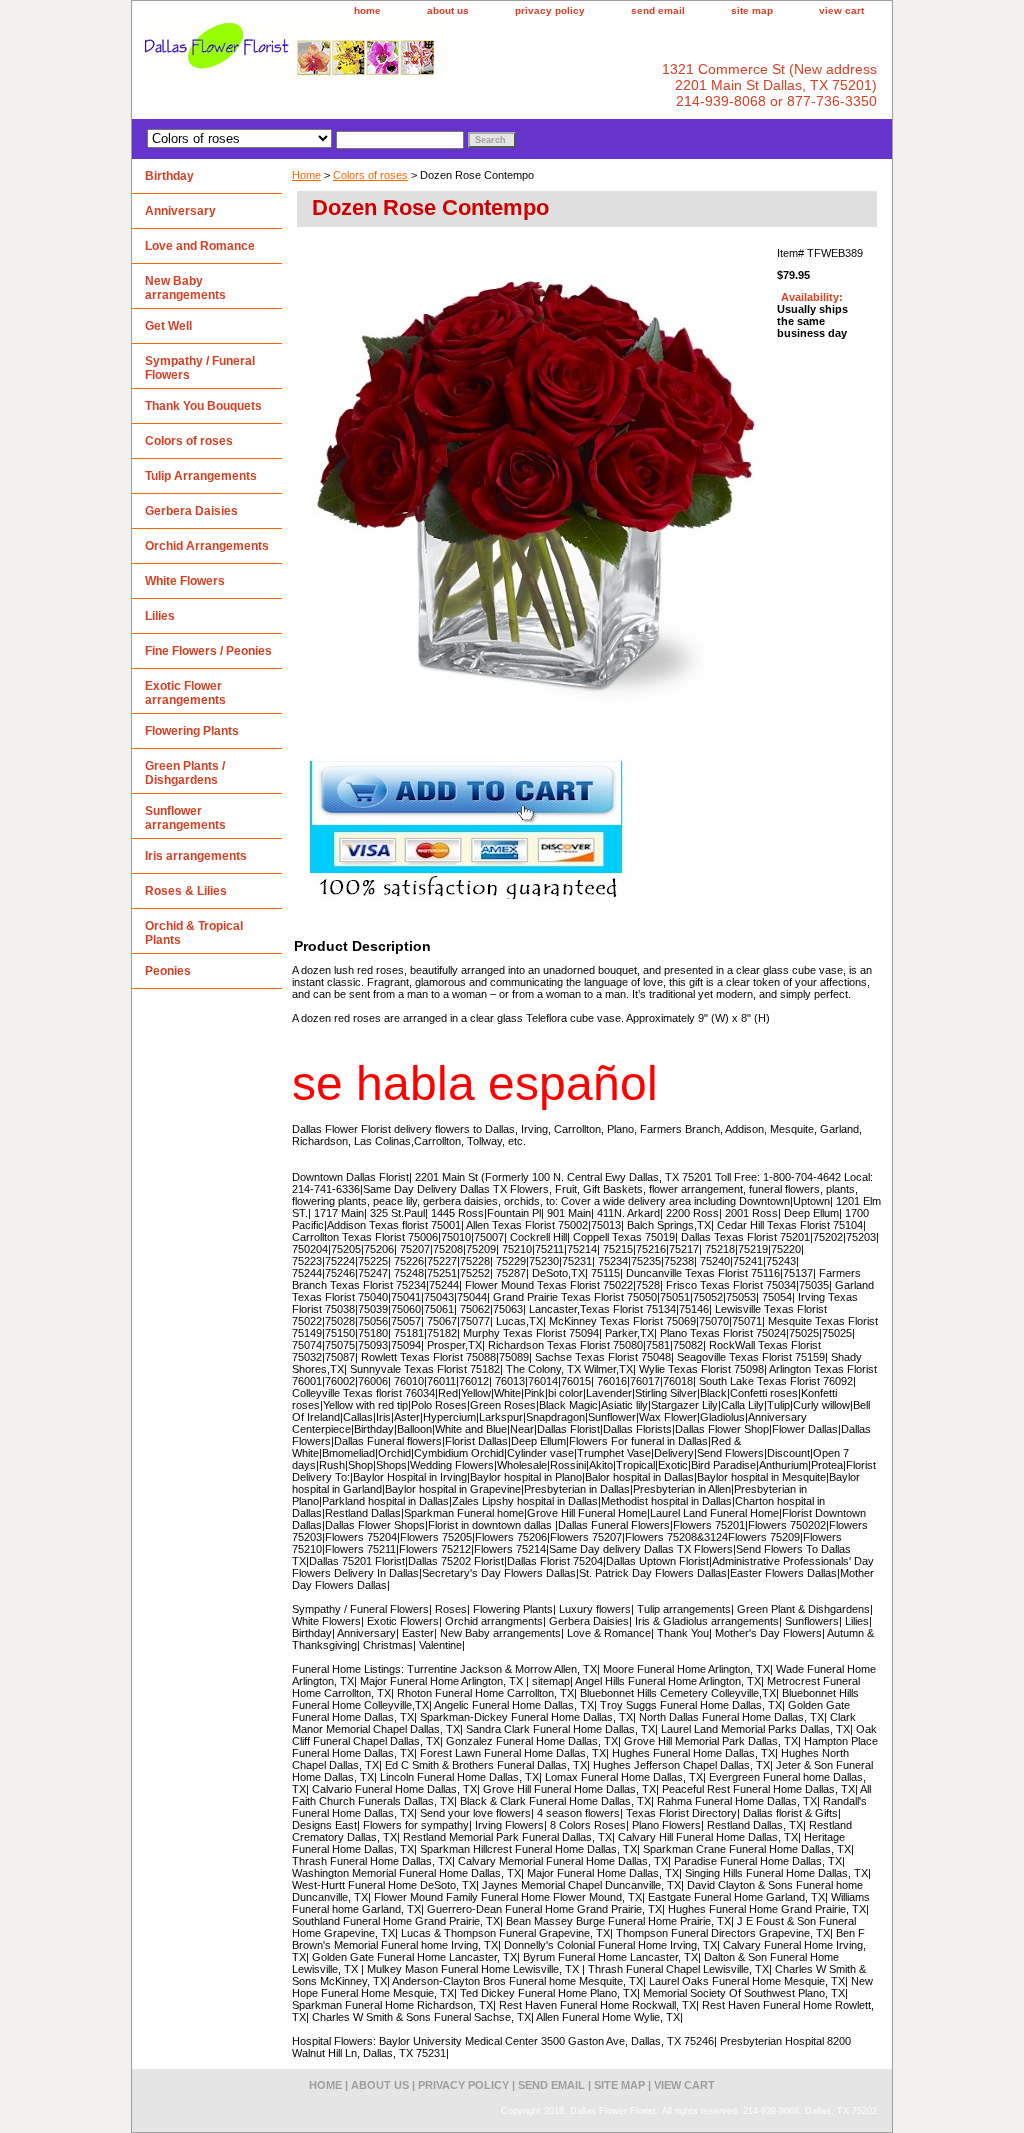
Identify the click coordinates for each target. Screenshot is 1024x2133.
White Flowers (185, 581)
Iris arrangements (196, 856)
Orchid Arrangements (207, 546)
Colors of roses (370, 175)
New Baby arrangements (185, 288)
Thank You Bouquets (203, 406)
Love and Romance (200, 246)
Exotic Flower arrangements (185, 693)
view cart (841, 10)
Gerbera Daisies (191, 511)
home (367, 10)
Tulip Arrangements (201, 476)
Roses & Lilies (186, 891)
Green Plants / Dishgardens (185, 773)
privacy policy (550, 10)
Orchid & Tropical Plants (194, 933)
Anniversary (180, 211)
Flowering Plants (192, 731)
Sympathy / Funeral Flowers (200, 368)
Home (306, 175)
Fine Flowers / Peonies (208, 651)
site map (752, 10)
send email (658, 10)
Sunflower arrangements (185, 818)
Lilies (160, 616)
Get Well (168, 326)
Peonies (168, 971)
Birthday (169, 176)
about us (448, 10)
